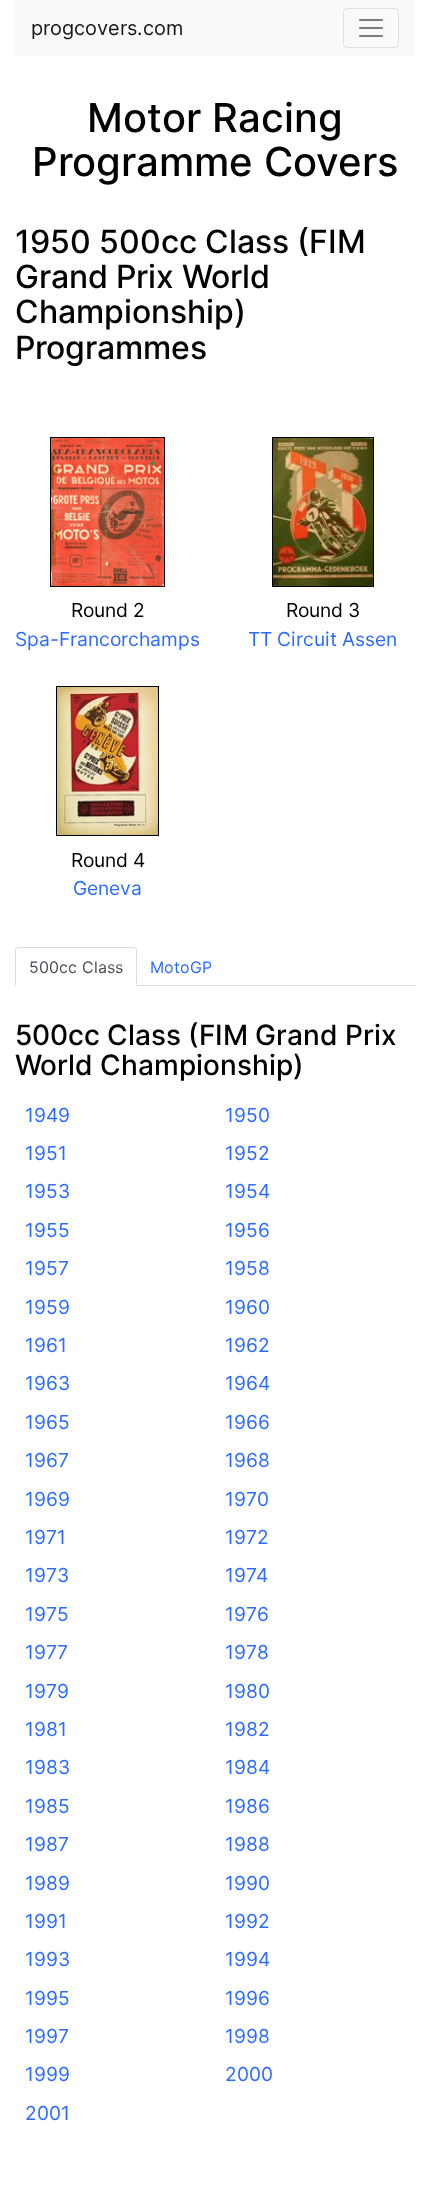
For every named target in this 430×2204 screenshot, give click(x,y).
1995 (47, 1998)
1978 (247, 1652)
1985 (47, 1806)
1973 (47, 1575)
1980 (247, 1691)
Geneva (107, 888)
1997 (47, 2036)
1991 (46, 1921)
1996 (247, 1998)
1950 (247, 1115)
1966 (247, 1422)
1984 (247, 1767)
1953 (47, 1191)
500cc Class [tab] (76, 967)
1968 (247, 1460)
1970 (247, 1499)
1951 (46, 1153)
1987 (47, 1844)
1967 (47, 1460)
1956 (247, 1230)
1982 (247, 1729)
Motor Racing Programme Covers (215, 139)
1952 (247, 1153)
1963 (47, 1383)
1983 (47, 1767)
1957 (47, 1268)
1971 (45, 1537)
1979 (47, 1691)
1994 (247, 1959)
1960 (247, 1307)
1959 (47, 1307)
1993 (47, 1959)
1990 (247, 1883)
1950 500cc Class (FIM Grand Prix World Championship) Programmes (190, 294)
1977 (46, 1652)
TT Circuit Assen (322, 639)
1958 (247, 1268)
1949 (47, 1115)
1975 (47, 1614)
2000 (249, 2074)
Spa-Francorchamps (107, 639)
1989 (47, 1883)
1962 (247, 1345)
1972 (247, 1537)
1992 (247, 1921)
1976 (247, 1614)
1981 (46, 1729)
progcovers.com (107, 28)
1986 (247, 1806)
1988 (247, 1844)
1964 (247, 1383)
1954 (247, 1191)
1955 (47, 1230)
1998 (247, 2036)
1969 (47, 1499)
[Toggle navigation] (371, 28)
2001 (47, 2113)
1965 (47, 1422)
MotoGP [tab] (181, 967)
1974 (246, 1575)
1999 (47, 2074)
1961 (46, 1345)
